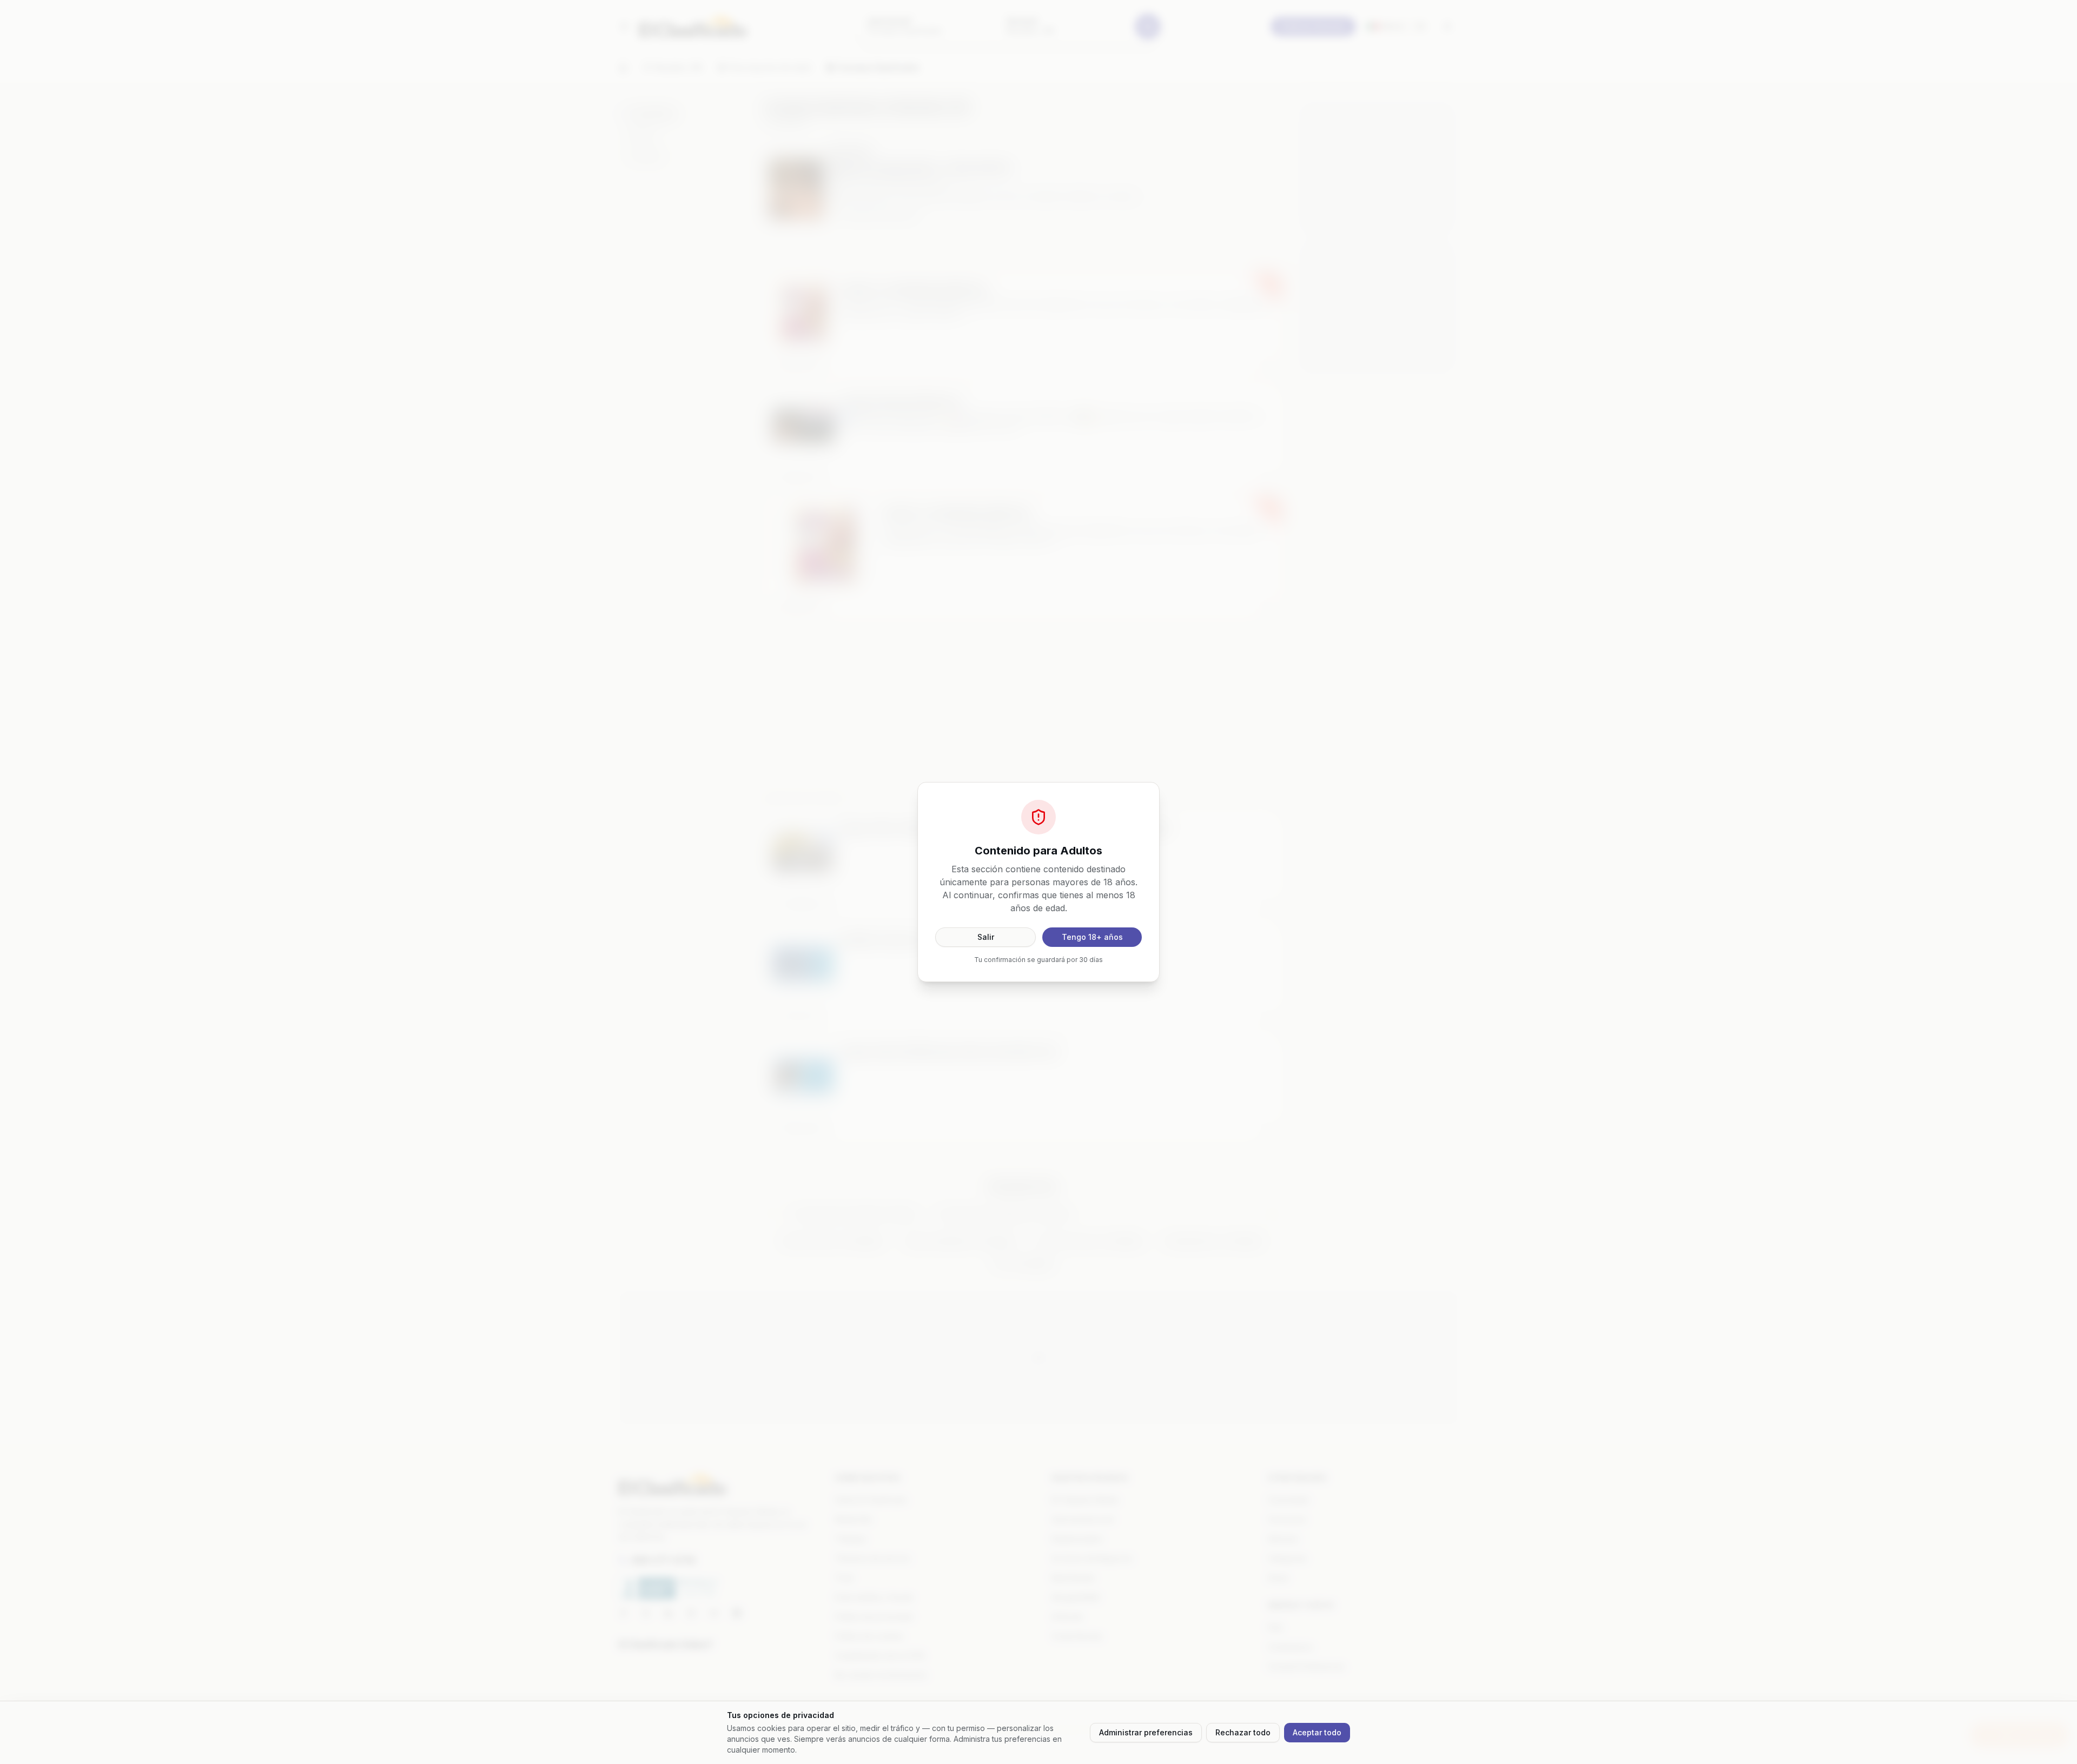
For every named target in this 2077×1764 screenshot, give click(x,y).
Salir (986, 937)
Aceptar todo (1317, 1732)
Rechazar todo (1243, 1732)
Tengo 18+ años (1092, 937)
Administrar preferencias (1146, 1732)
